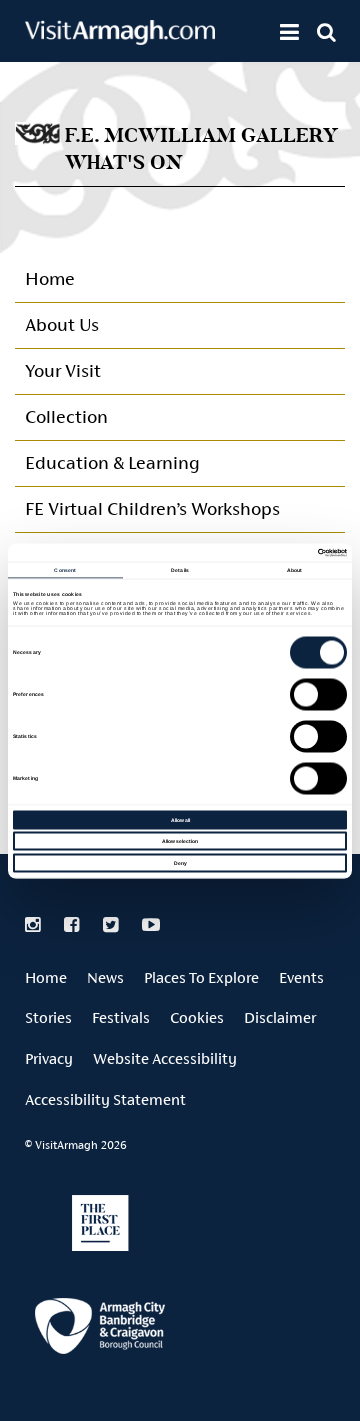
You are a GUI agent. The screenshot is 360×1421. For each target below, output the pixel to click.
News (105, 977)
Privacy (49, 1058)
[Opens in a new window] (100, 1329)
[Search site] (326, 32)
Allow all (180, 819)
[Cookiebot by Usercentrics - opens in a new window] (261, 552)
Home (50, 278)
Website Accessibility (165, 1058)
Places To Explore (201, 977)
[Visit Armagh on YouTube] (151, 925)
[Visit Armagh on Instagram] (34, 925)
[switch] (318, 694)
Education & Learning (112, 462)
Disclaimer (280, 1017)
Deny (180, 862)
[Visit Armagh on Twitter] (112, 925)
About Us (62, 324)
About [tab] (295, 570)
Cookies (197, 1017)
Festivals (121, 1017)
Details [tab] (180, 570)
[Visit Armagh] (120, 38)
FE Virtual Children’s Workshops (152, 508)
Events (301, 977)
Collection (66, 416)
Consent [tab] (65, 570)
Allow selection (180, 841)
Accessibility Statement (105, 1099)
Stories (48, 1017)
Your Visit (63, 370)
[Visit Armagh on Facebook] (73, 925)
